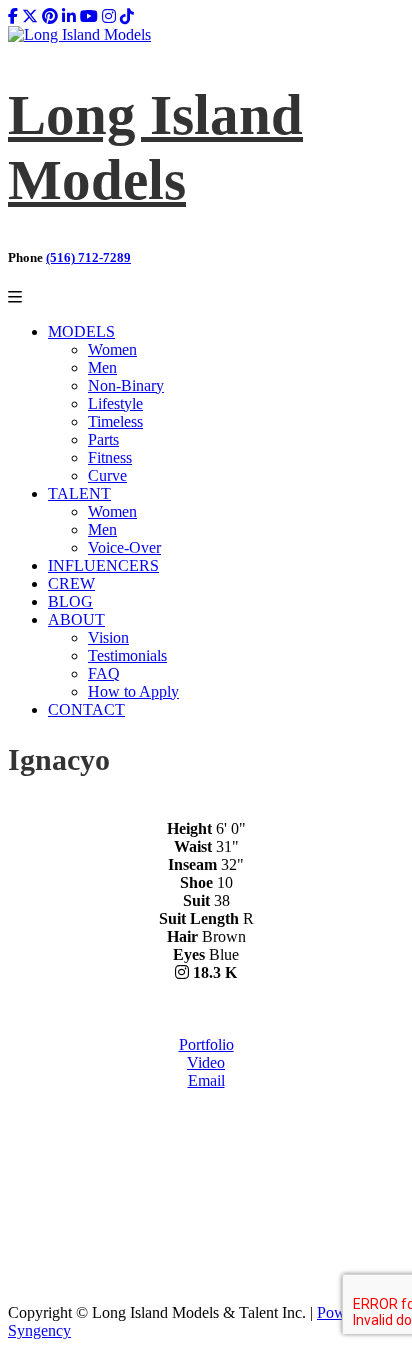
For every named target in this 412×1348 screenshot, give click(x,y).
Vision (108, 637)
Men (102, 367)
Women (112, 349)
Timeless (115, 421)
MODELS (81, 331)
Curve (107, 475)
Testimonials (127, 655)
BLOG (70, 601)
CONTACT (86, 709)
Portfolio (206, 1044)
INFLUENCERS (103, 565)
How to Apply (133, 691)
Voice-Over (124, 547)
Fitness (110, 457)
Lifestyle (115, 403)
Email (206, 1080)
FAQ (104, 673)
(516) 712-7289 (88, 257)
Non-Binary (126, 385)
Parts (103, 439)
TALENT (79, 493)
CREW (71, 583)
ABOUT (76, 619)
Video (206, 1062)
